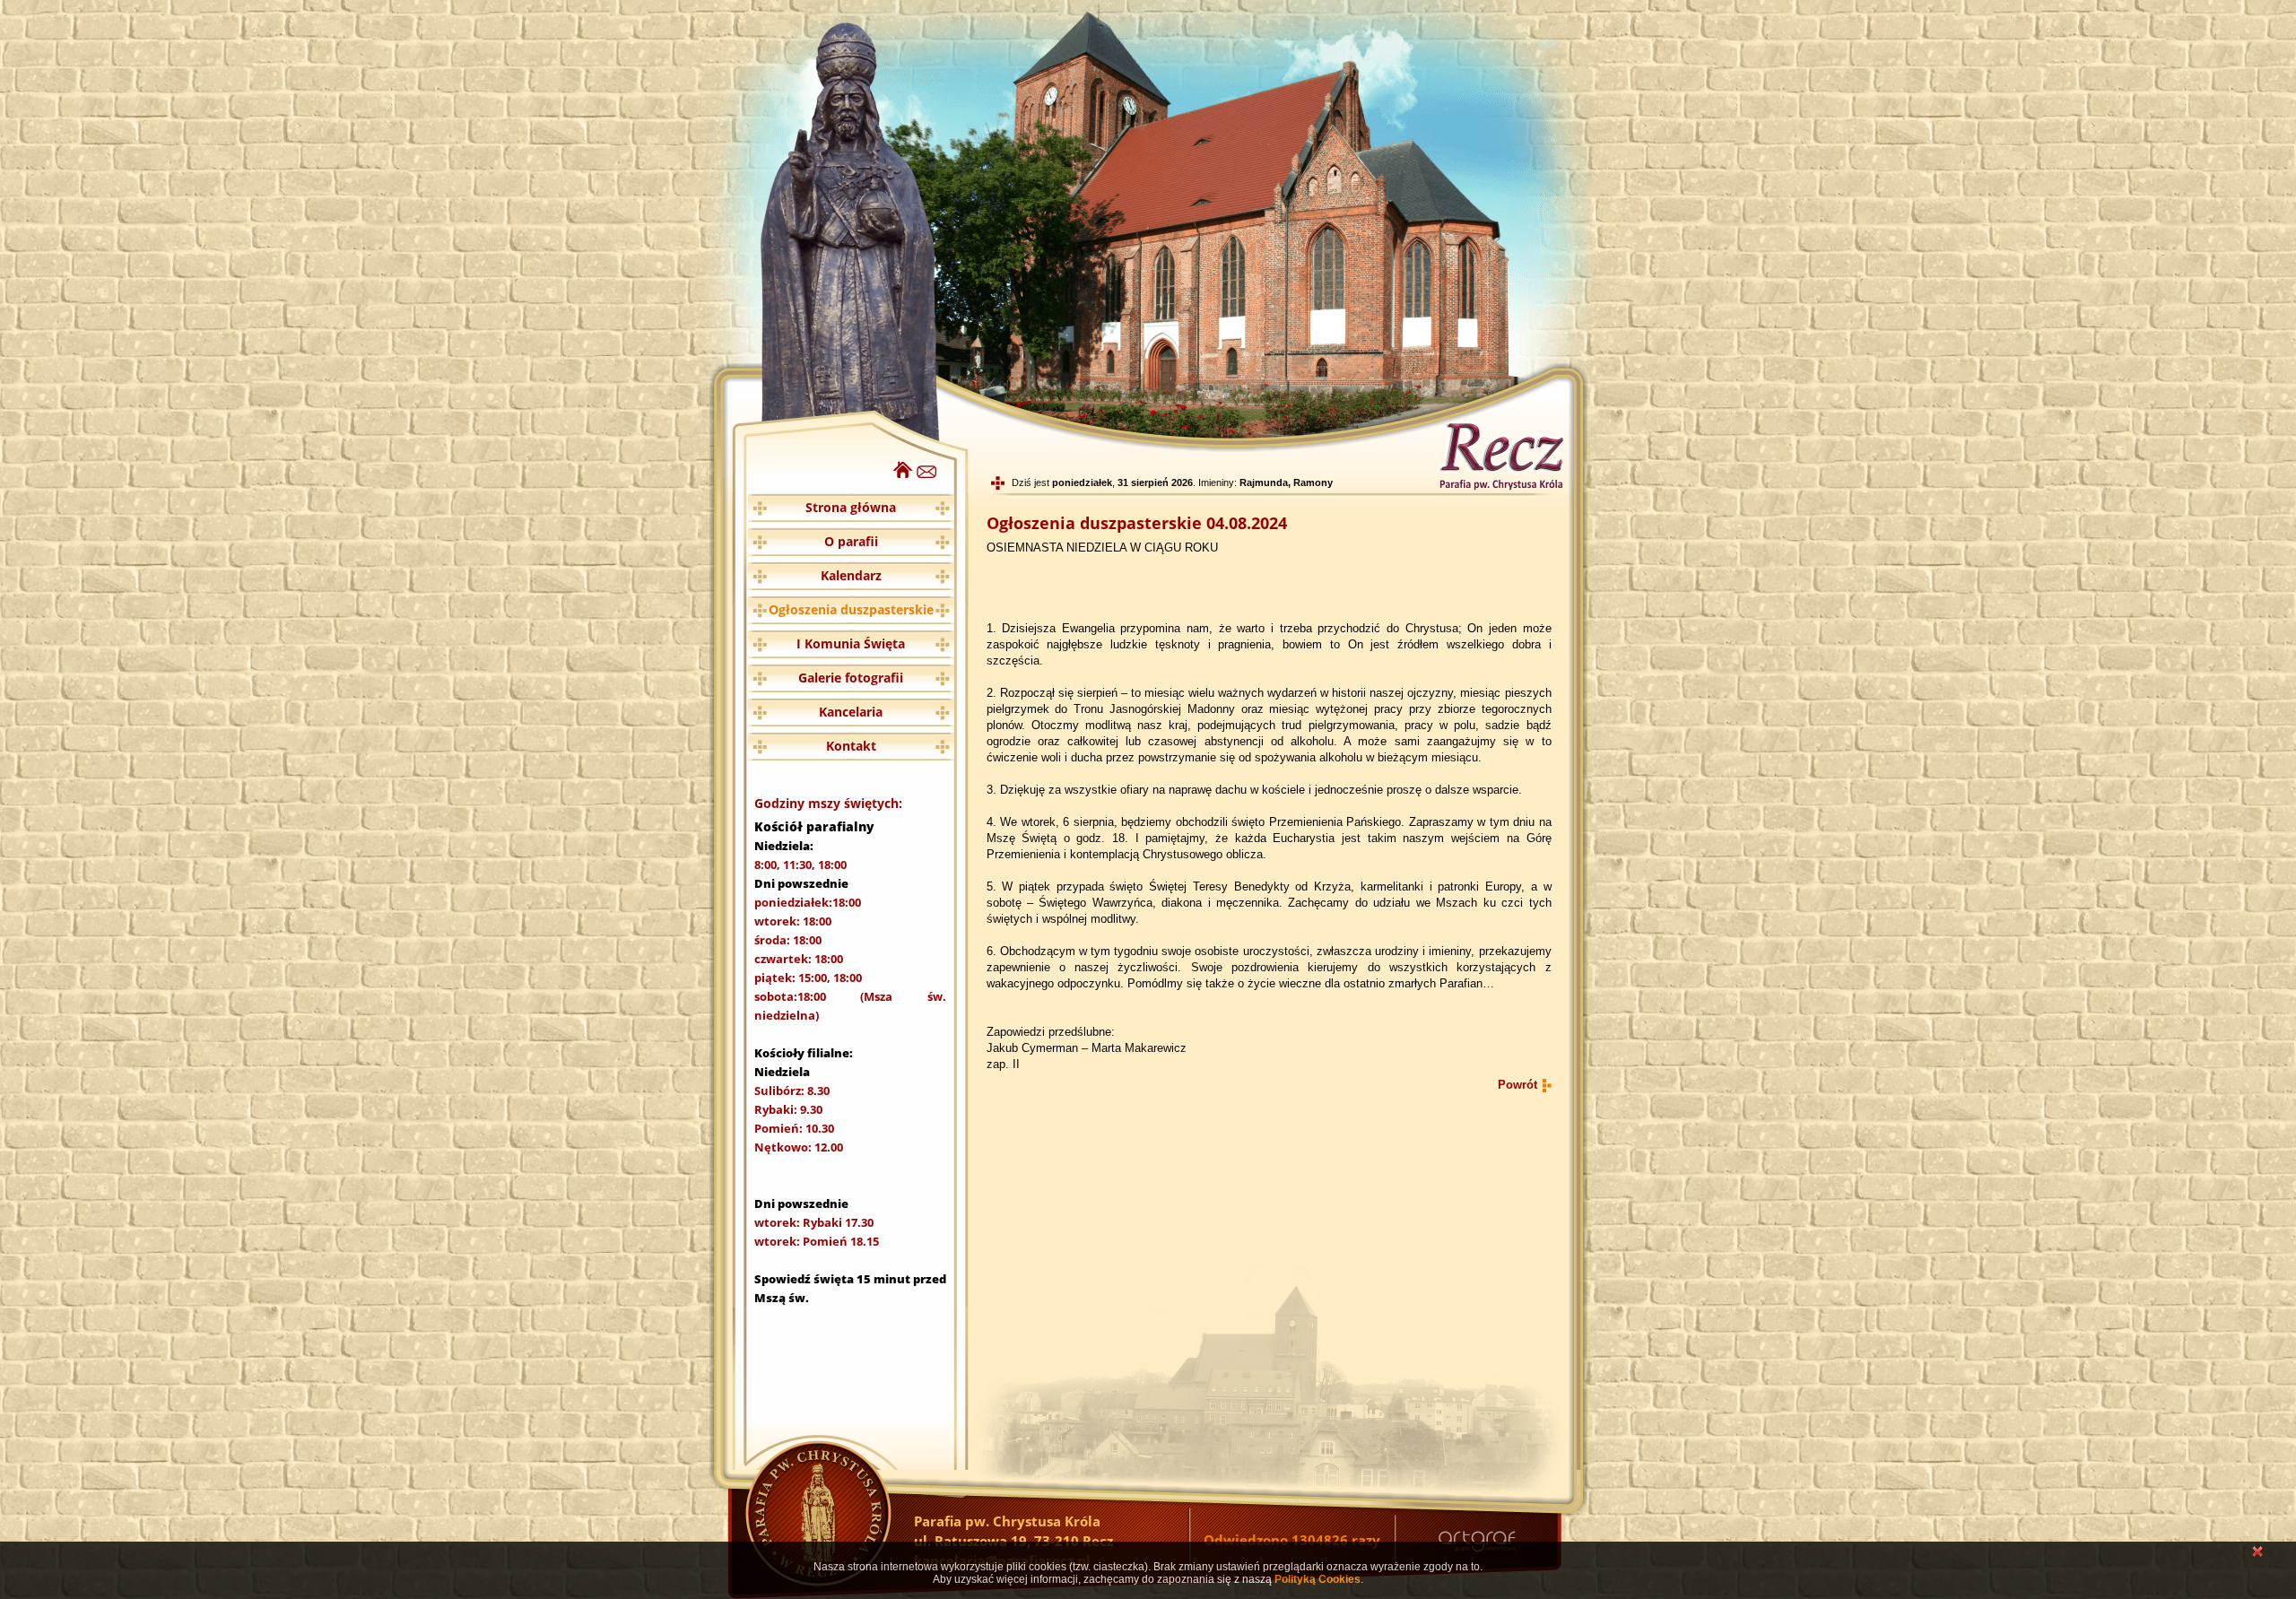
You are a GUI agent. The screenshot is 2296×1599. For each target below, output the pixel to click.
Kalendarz (851, 575)
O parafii (851, 541)
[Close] (2257, 1554)
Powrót (1518, 1085)
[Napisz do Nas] (927, 474)
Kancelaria (851, 712)
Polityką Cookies (1318, 1579)
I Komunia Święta (851, 643)
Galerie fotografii (851, 678)
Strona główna (851, 507)
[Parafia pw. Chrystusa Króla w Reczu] (903, 474)
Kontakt (851, 746)
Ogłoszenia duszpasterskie (851, 609)
